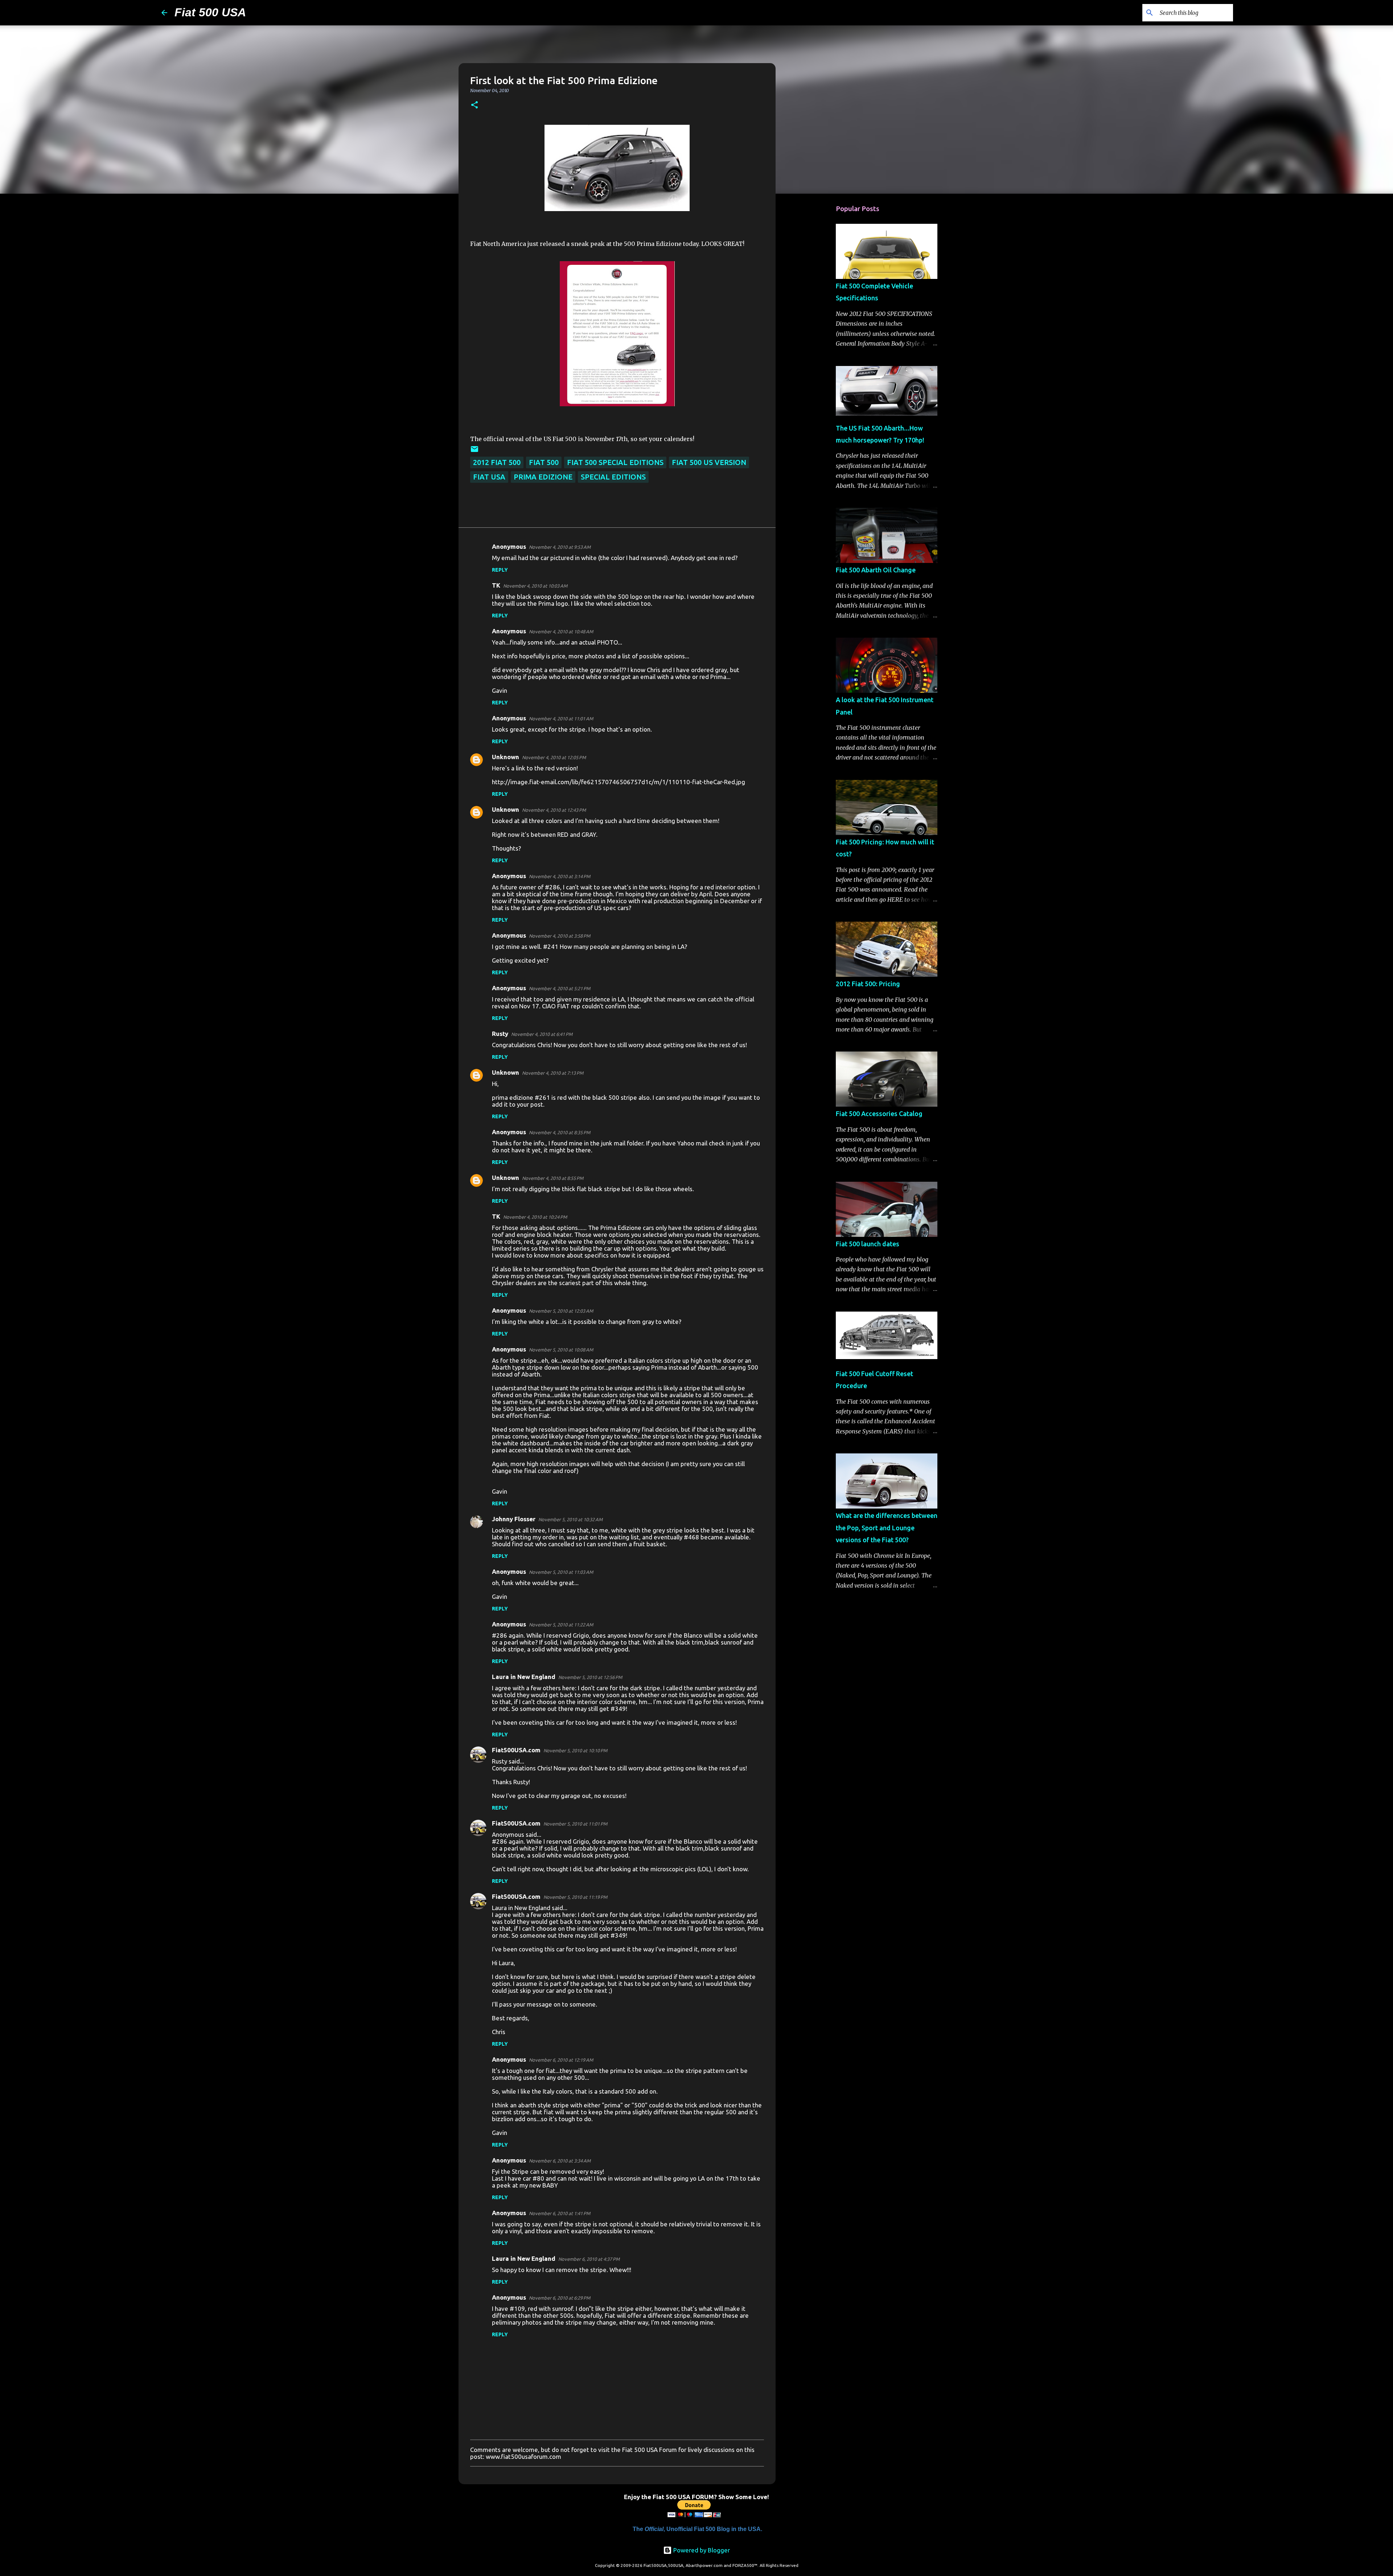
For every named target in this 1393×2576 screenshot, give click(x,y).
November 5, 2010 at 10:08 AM (561, 1350)
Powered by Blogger (701, 2550)
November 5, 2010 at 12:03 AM (561, 1311)
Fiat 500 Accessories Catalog (879, 1114)
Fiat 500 (544, 462)
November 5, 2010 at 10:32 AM (570, 1519)
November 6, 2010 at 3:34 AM (560, 2161)
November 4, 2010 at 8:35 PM (560, 1132)
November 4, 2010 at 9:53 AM (560, 547)
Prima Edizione (543, 477)
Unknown (506, 757)
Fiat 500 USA (210, 12)
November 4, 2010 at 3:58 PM (560, 936)
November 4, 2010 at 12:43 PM (554, 810)
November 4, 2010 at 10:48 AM (561, 631)
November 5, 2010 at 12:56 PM (590, 1677)
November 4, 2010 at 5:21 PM (560, 988)
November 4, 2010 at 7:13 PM (553, 1073)
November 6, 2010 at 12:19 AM (561, 2060)
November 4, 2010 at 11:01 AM (561, 719)
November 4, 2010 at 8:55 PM (553, 1178)
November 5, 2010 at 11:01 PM (575, 1824)
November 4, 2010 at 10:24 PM (535, 1217)
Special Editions (613, 477)
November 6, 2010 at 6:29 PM (560, 2298)
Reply (500, 570)
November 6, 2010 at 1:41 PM (560, 2213)
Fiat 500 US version (709, 462)
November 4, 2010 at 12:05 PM (554, 757)
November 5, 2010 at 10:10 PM (575, 1750)
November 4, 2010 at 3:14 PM (560, 876)
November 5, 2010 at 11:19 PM (575, 1897)
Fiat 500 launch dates (868, 1244)
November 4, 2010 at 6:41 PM (542, 1034)
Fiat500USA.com (516, 1750)
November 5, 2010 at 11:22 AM (561, 1625)
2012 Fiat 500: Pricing (868, 984)
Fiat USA (489, 477)
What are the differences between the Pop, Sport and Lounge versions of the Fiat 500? (887, 1528)
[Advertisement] (813, 313)
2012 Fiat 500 (497, 462)
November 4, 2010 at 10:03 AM (535, 586)
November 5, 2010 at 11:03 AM (561, 1572)
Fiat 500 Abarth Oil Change (876, 570)
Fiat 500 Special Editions (615, 462)
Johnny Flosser (514, 1519)
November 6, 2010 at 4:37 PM (589, 2259)
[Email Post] (474, 451)
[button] (474, 105)
